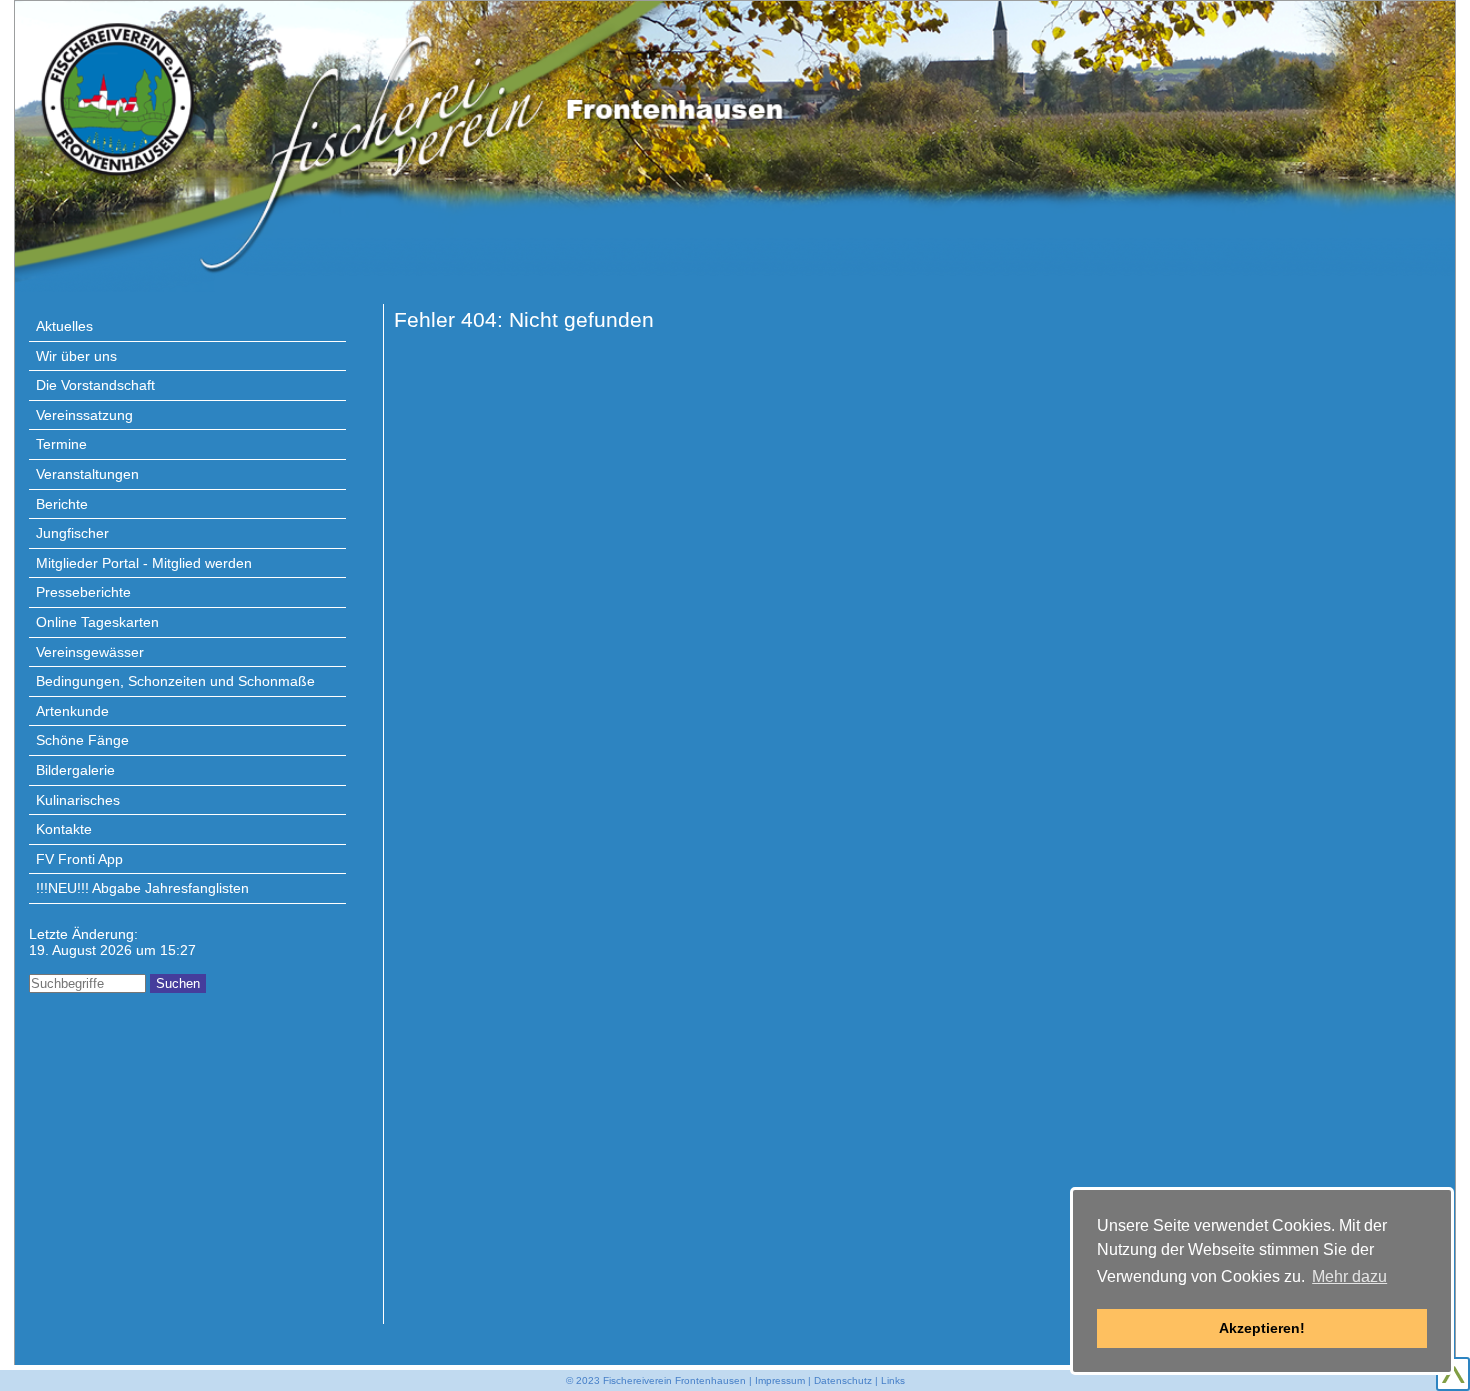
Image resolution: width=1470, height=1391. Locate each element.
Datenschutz (843, 1380)
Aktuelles (64, 326)
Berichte (62, 504)
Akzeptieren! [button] (1262, 1328)
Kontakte (64, 829)
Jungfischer (72, 533)
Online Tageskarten (97, 622)
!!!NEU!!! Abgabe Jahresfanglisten (142, 888)
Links (893, 1380)
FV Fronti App (79, 859)
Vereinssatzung (84, 415)
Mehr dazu (1349, 1276)
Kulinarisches (78, 800)
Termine (61, 444)
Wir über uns (76, 356)
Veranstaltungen (87, 474)
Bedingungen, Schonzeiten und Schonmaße (175, 681)
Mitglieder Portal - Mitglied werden (144, 563)
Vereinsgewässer (90, 652)
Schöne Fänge (82, 740)
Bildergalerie (75, 770)
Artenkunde (72, 711)
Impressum (780, 1380)
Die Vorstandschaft (95, 385)
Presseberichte (83, 592)
